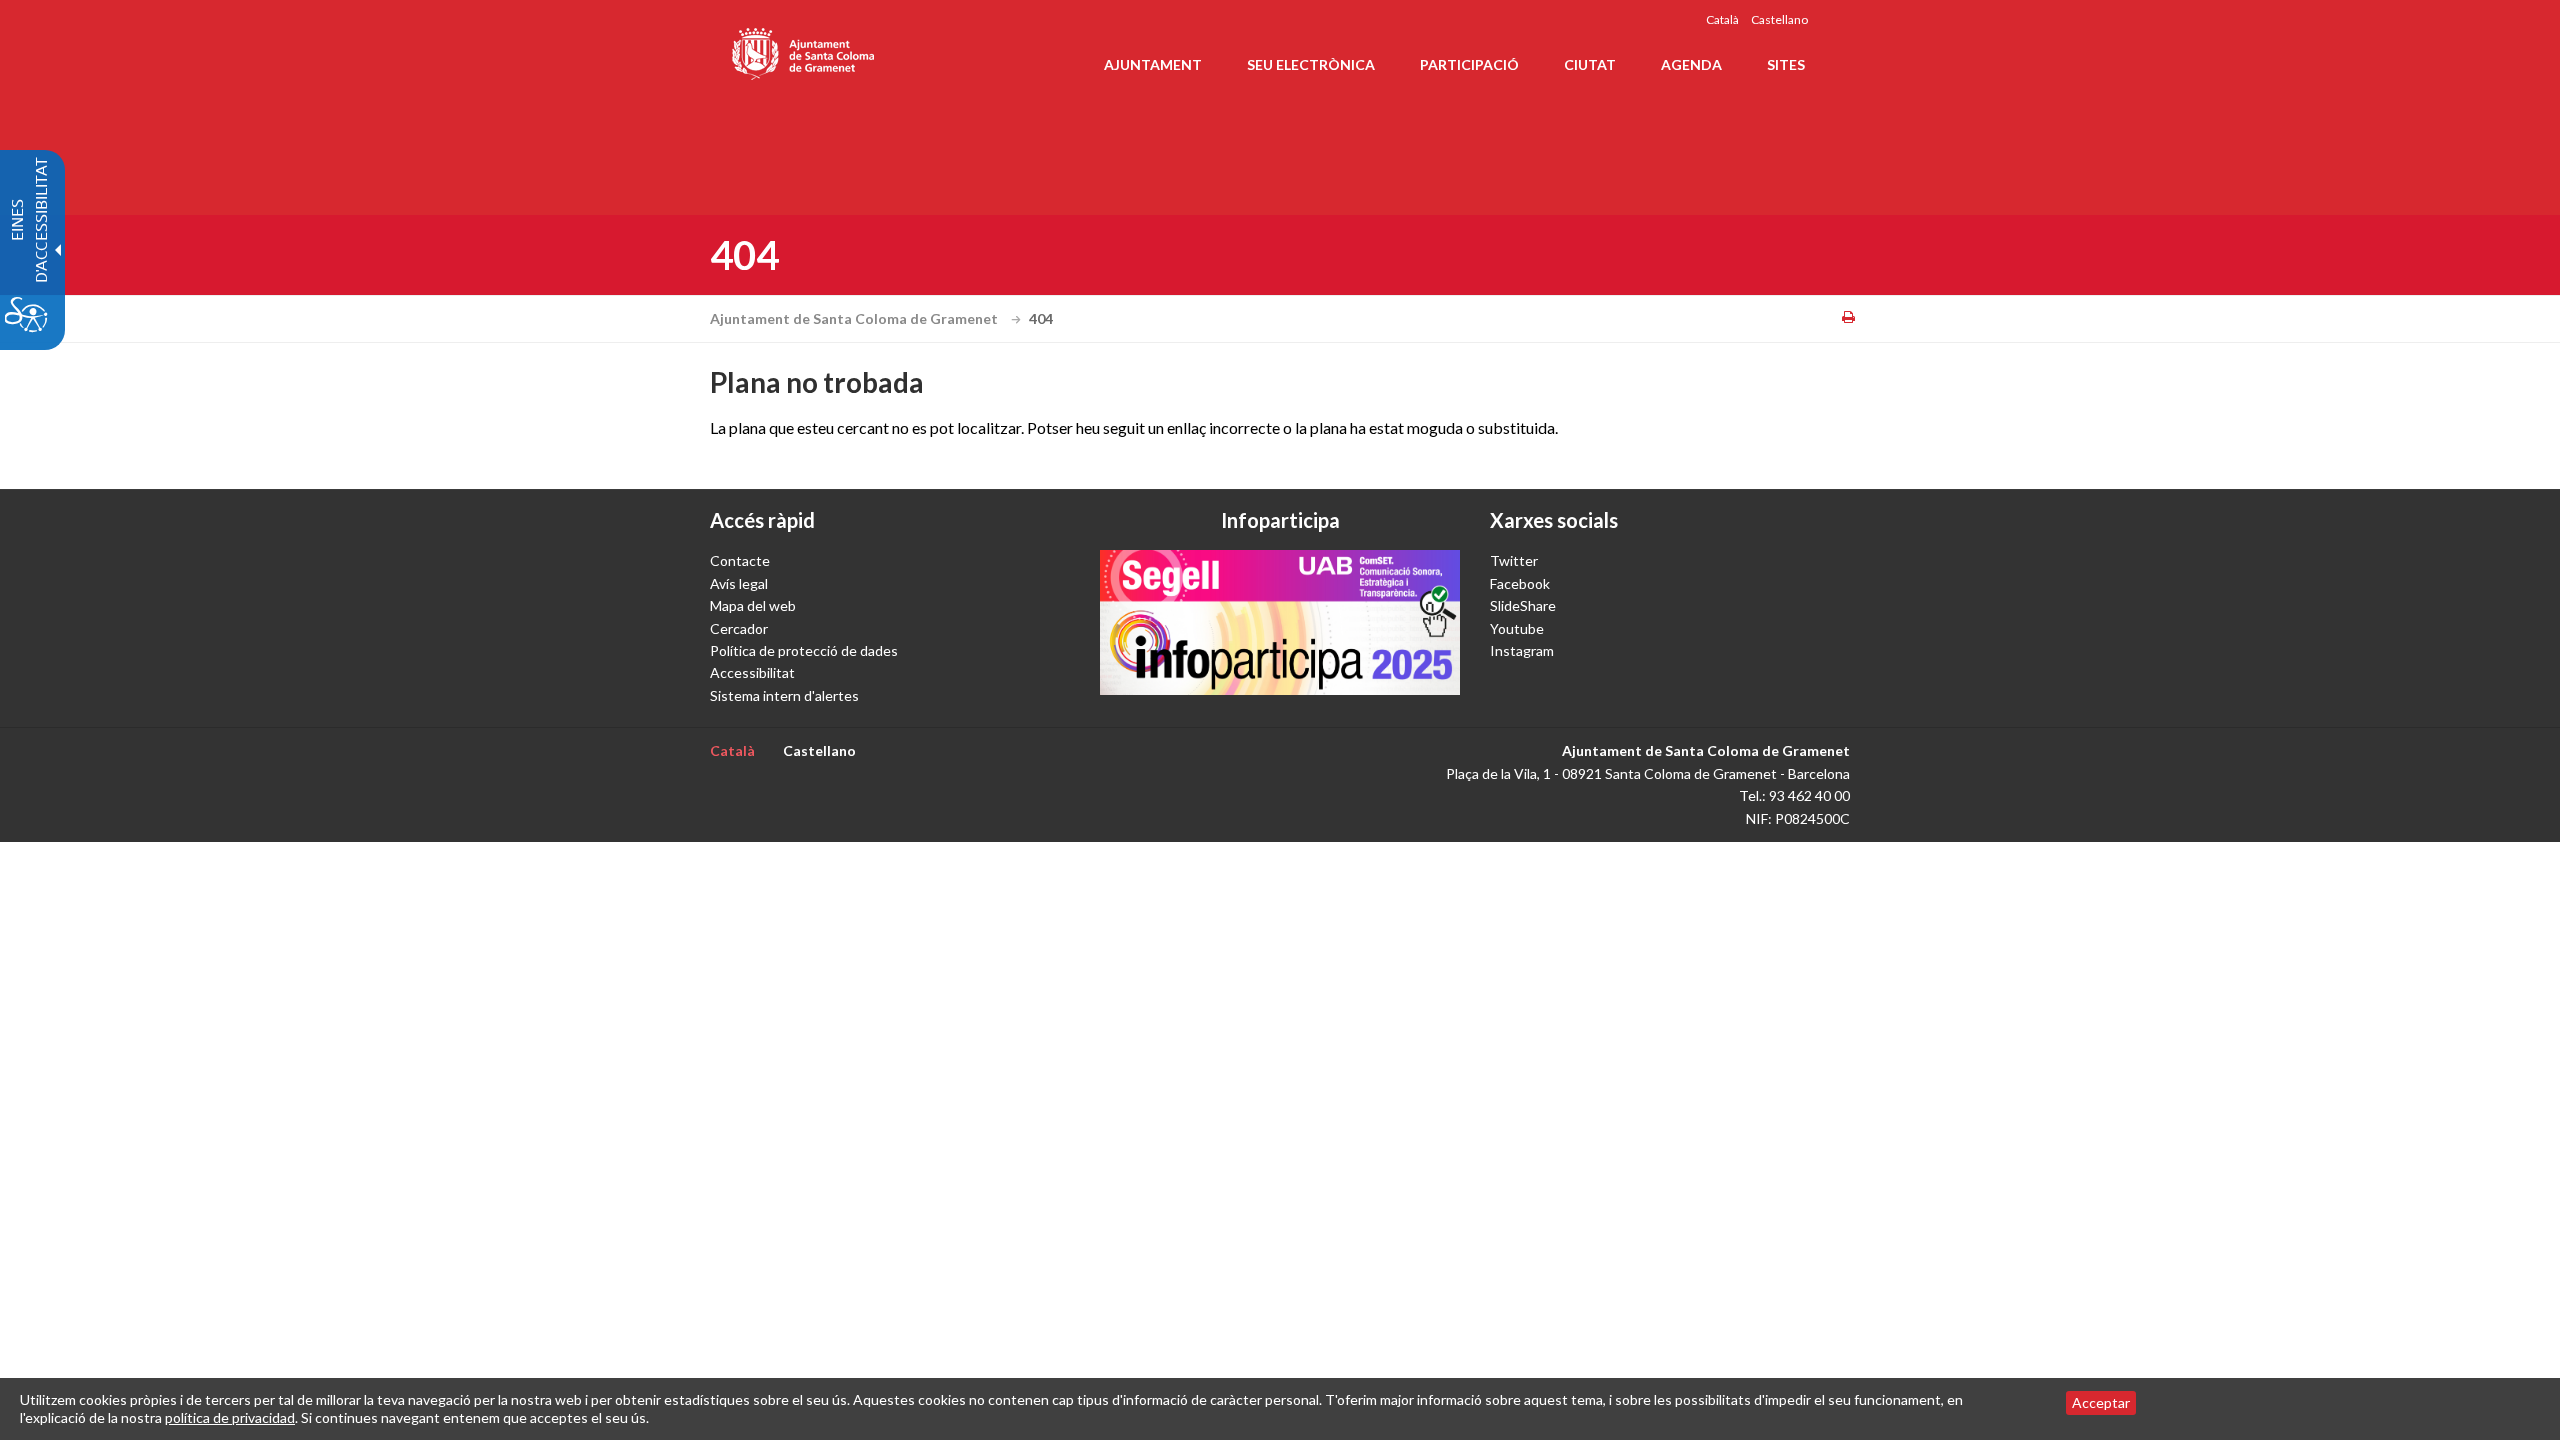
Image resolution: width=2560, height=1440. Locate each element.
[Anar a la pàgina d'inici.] (804, 50)
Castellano (1779, 19)
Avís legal (739, 583)
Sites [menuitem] (1786, 64)
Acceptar (2101, 1402)
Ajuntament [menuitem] (1153, 64)
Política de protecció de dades (804, 650)
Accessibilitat (752, 672)
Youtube (1517, 628)
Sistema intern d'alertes (784, 695)
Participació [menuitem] (1469, 64)
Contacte (740, 560)
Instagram (1522, 650)
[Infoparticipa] (1280, 622)
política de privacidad (230, 1417)
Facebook (1520, 583)
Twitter (1514, 560)
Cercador (739, 628)
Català (1722, 19)
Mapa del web (753, 605)
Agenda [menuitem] (1691, 64)
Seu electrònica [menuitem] (1311, 64)
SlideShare (1523, 605)
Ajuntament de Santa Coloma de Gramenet (855, 318)
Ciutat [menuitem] (1590, 64)
